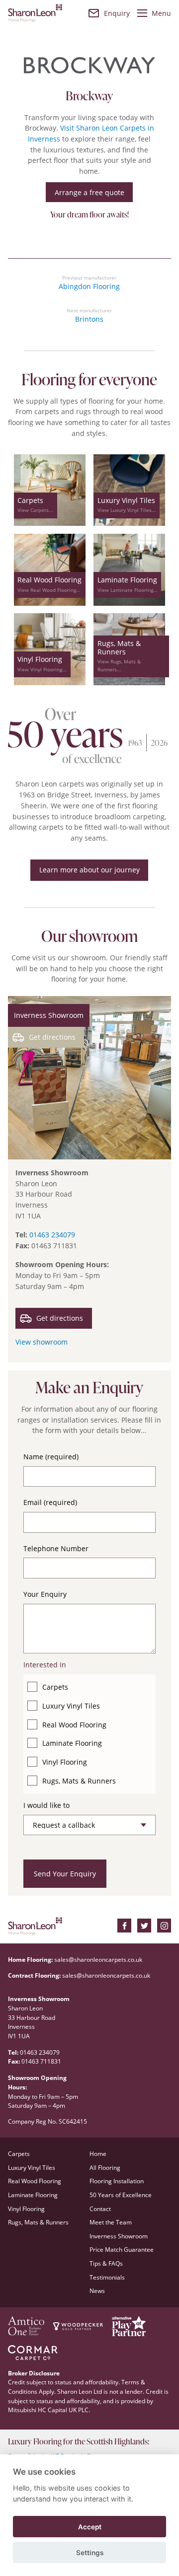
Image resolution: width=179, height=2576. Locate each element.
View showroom (42, 1342)
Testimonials (107, 2277)
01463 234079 (52, 1235)
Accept (90, 2527)
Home (98, 2154)
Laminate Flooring (72, 1743)
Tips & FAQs (106, 2263)
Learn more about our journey (89, 870)
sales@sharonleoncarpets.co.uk (98, 1960)
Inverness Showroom (119, 2236)
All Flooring (105, 2168)
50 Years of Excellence (121, 2195)
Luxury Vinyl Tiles (71, 1706)
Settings (90, 2553)
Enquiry (117, 13)
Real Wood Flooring (74, 1725)
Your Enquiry (45, 1594)
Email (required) (50, 1502)
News (97, 2291)
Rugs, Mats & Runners (79, 1781)
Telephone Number (56, 1548)
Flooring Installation (117, 2181)
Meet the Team (111, 2222)
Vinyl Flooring (65, 1762)
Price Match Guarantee (122, 2250)
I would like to (46, 1805)
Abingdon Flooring (89, 286)
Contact (100, 2209)
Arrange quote (89, 192)
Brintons (89, 319)
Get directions (52, 1037)
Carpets (55, 1687)
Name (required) (51, 1457)
